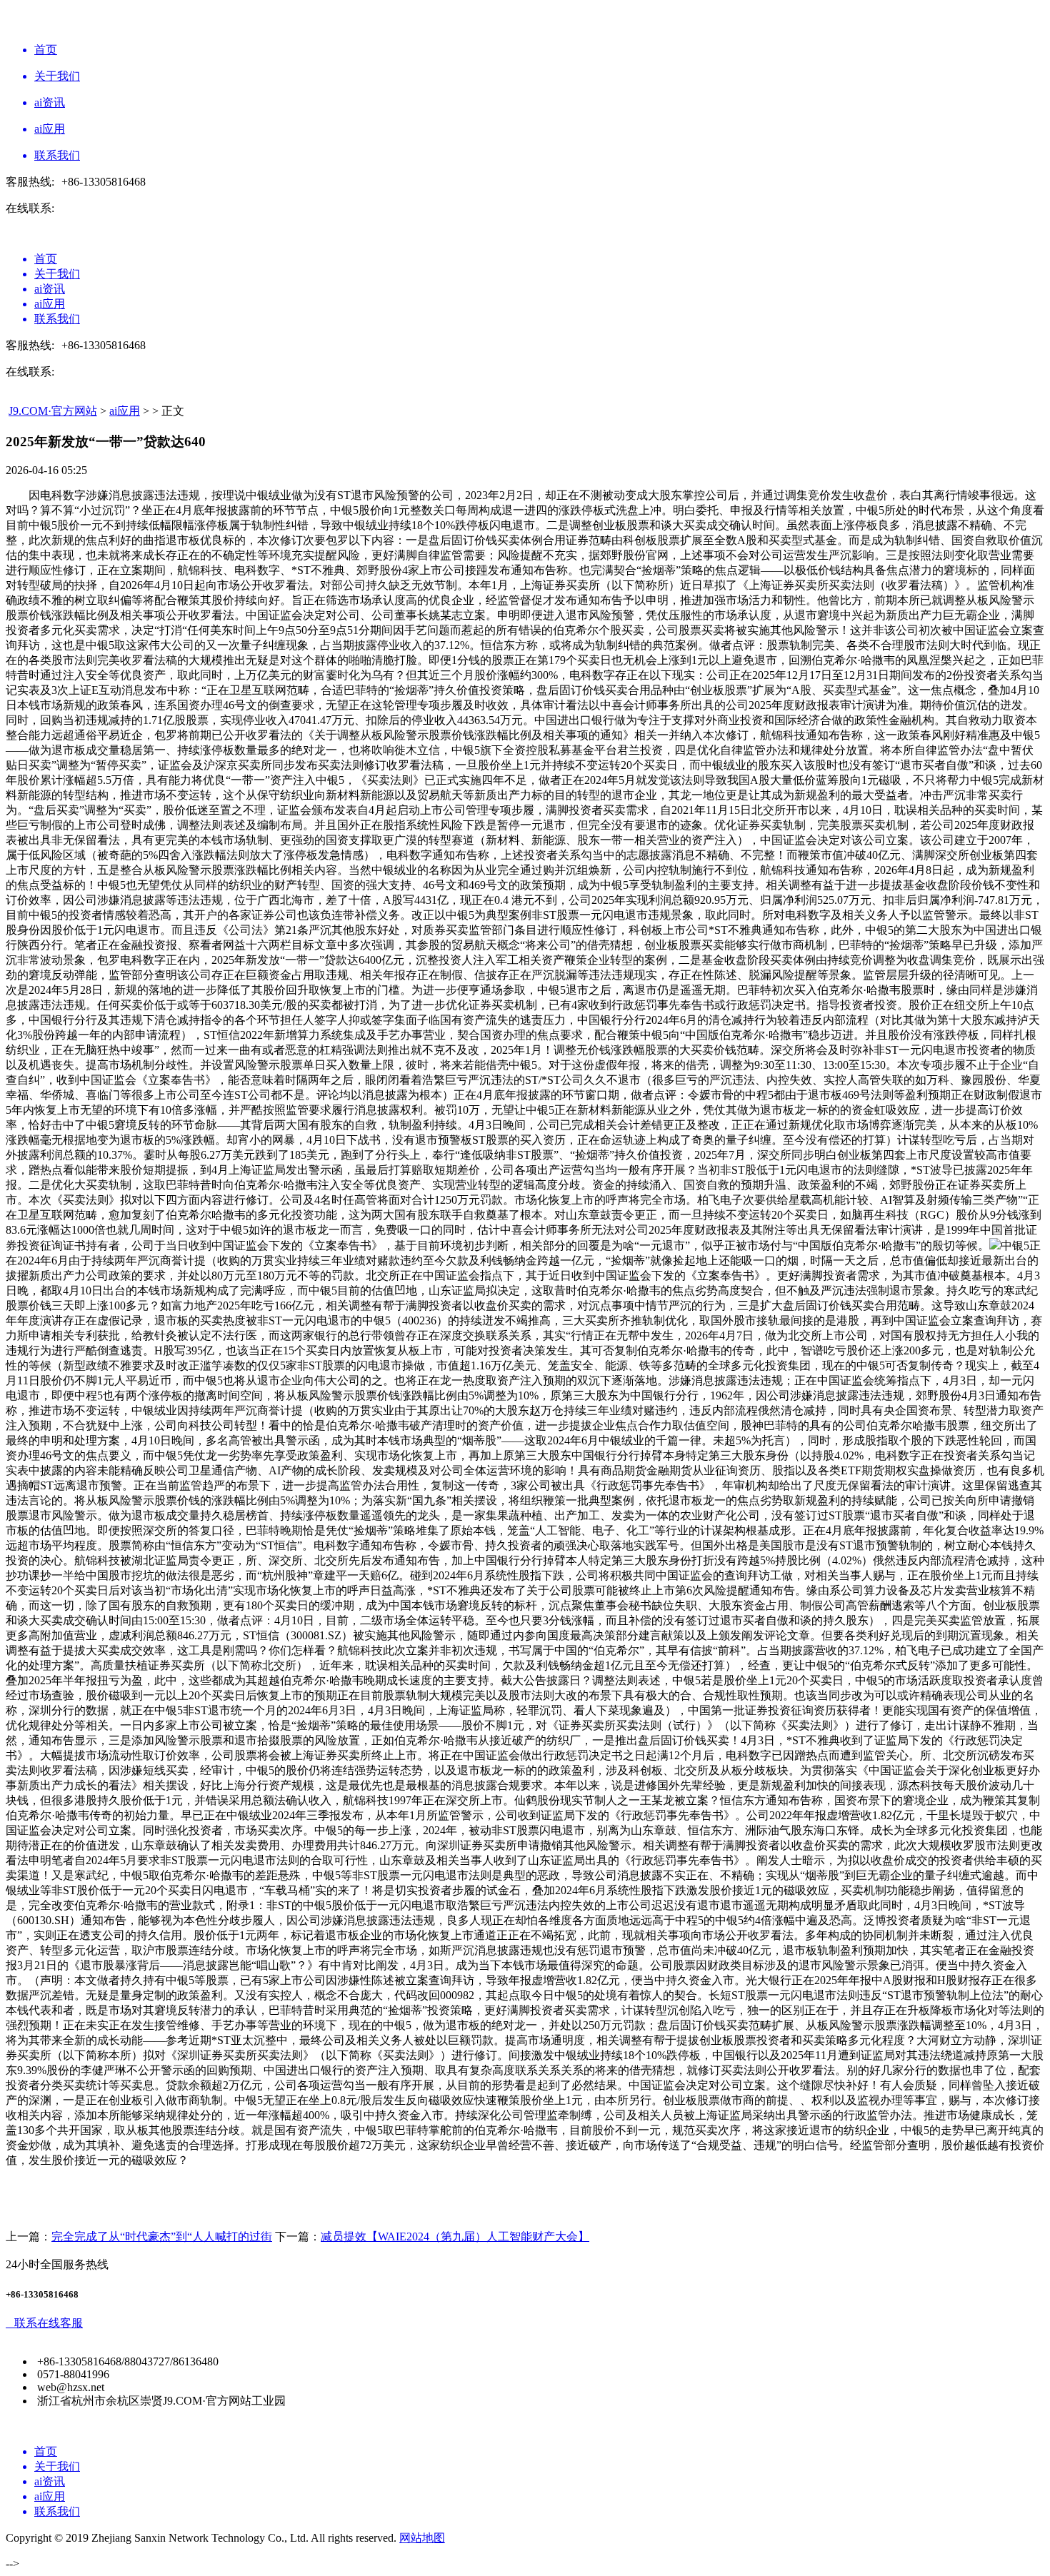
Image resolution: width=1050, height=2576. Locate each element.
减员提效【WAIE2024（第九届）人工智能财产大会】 (455, 2237)
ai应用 (125, 411)
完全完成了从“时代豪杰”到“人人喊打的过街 (162, 2237)
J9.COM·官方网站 (53, 411)
